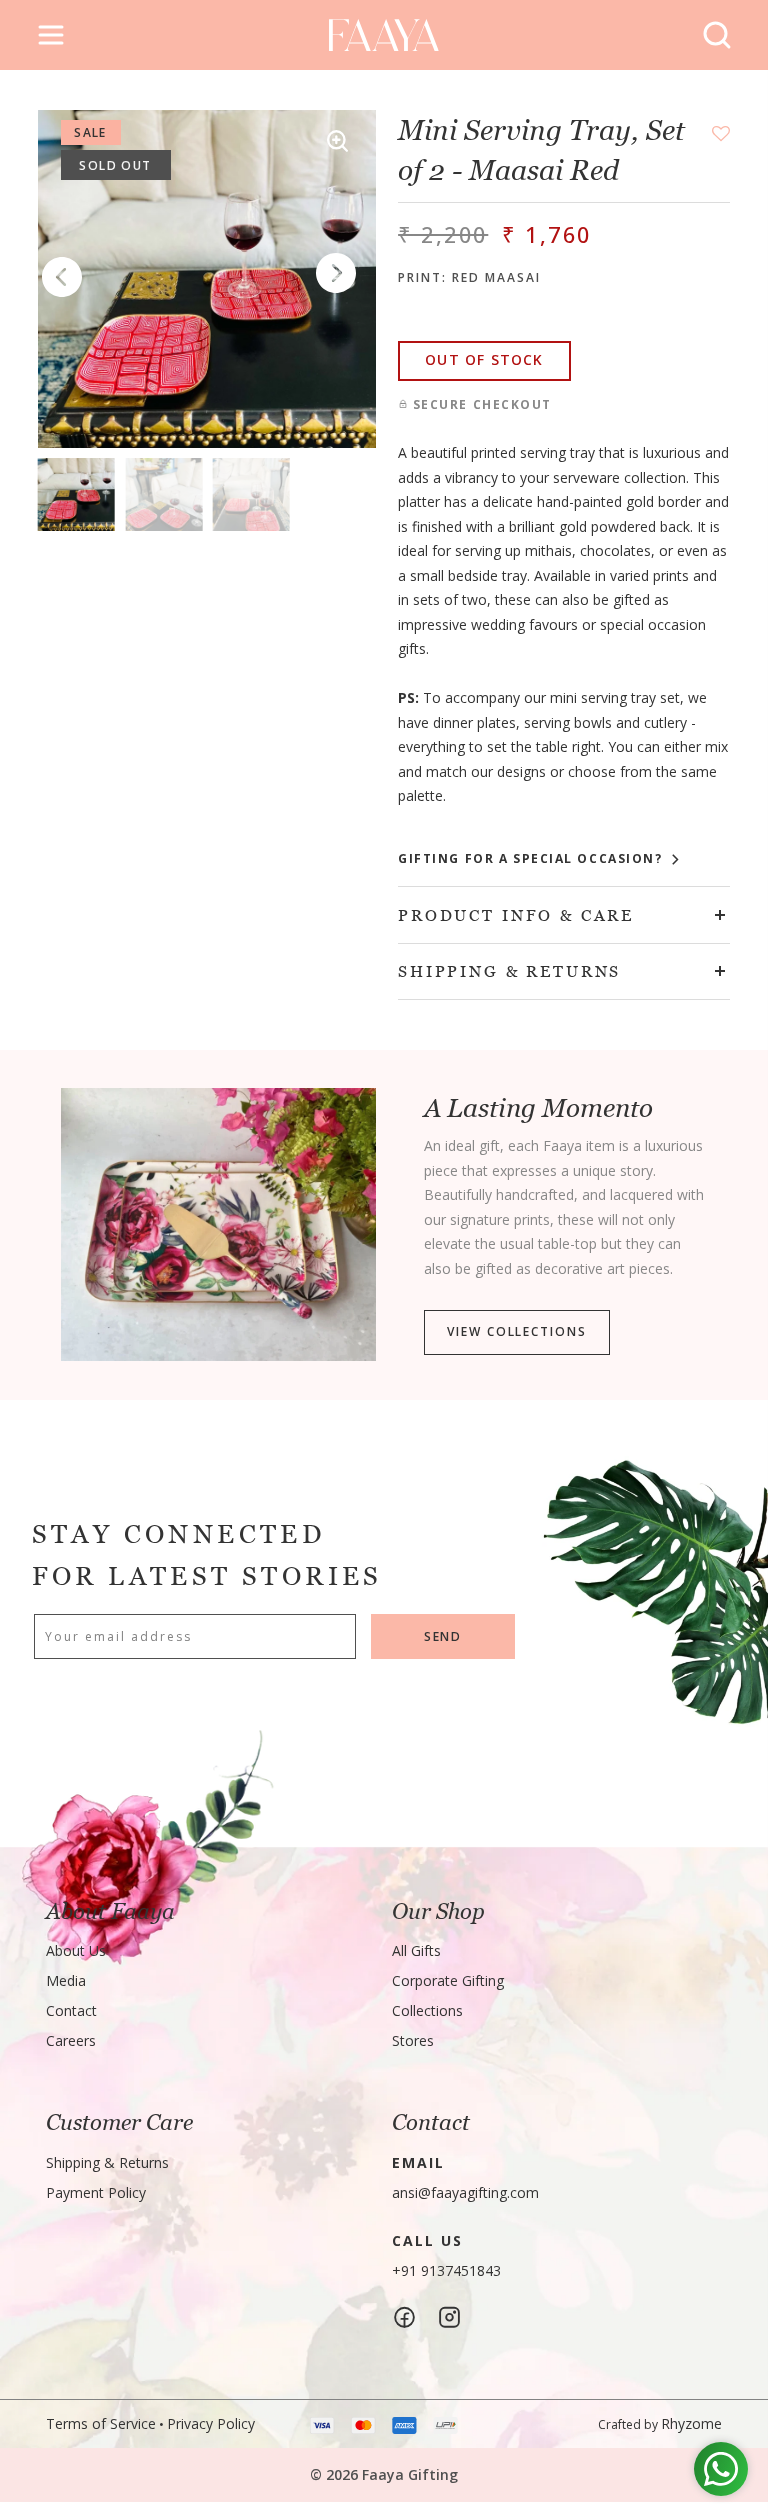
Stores (413, 2040)
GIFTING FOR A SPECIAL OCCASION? (532, 858)
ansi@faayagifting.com (465, 2192)
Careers (71, 2040)
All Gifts (416, 1950)
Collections (427, 2010)
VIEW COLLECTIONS (516, 1331)
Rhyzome (691, 2423)
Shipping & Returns (107, 2162)
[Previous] (62, 279)
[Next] (336, 274)
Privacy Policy (211, 2423)
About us (76, 1950)
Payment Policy (96, 2192)
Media (66, 1980)
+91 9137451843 (446, 2270)
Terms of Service (101, 2423)
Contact (71, 2010)
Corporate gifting (448, 1980)
